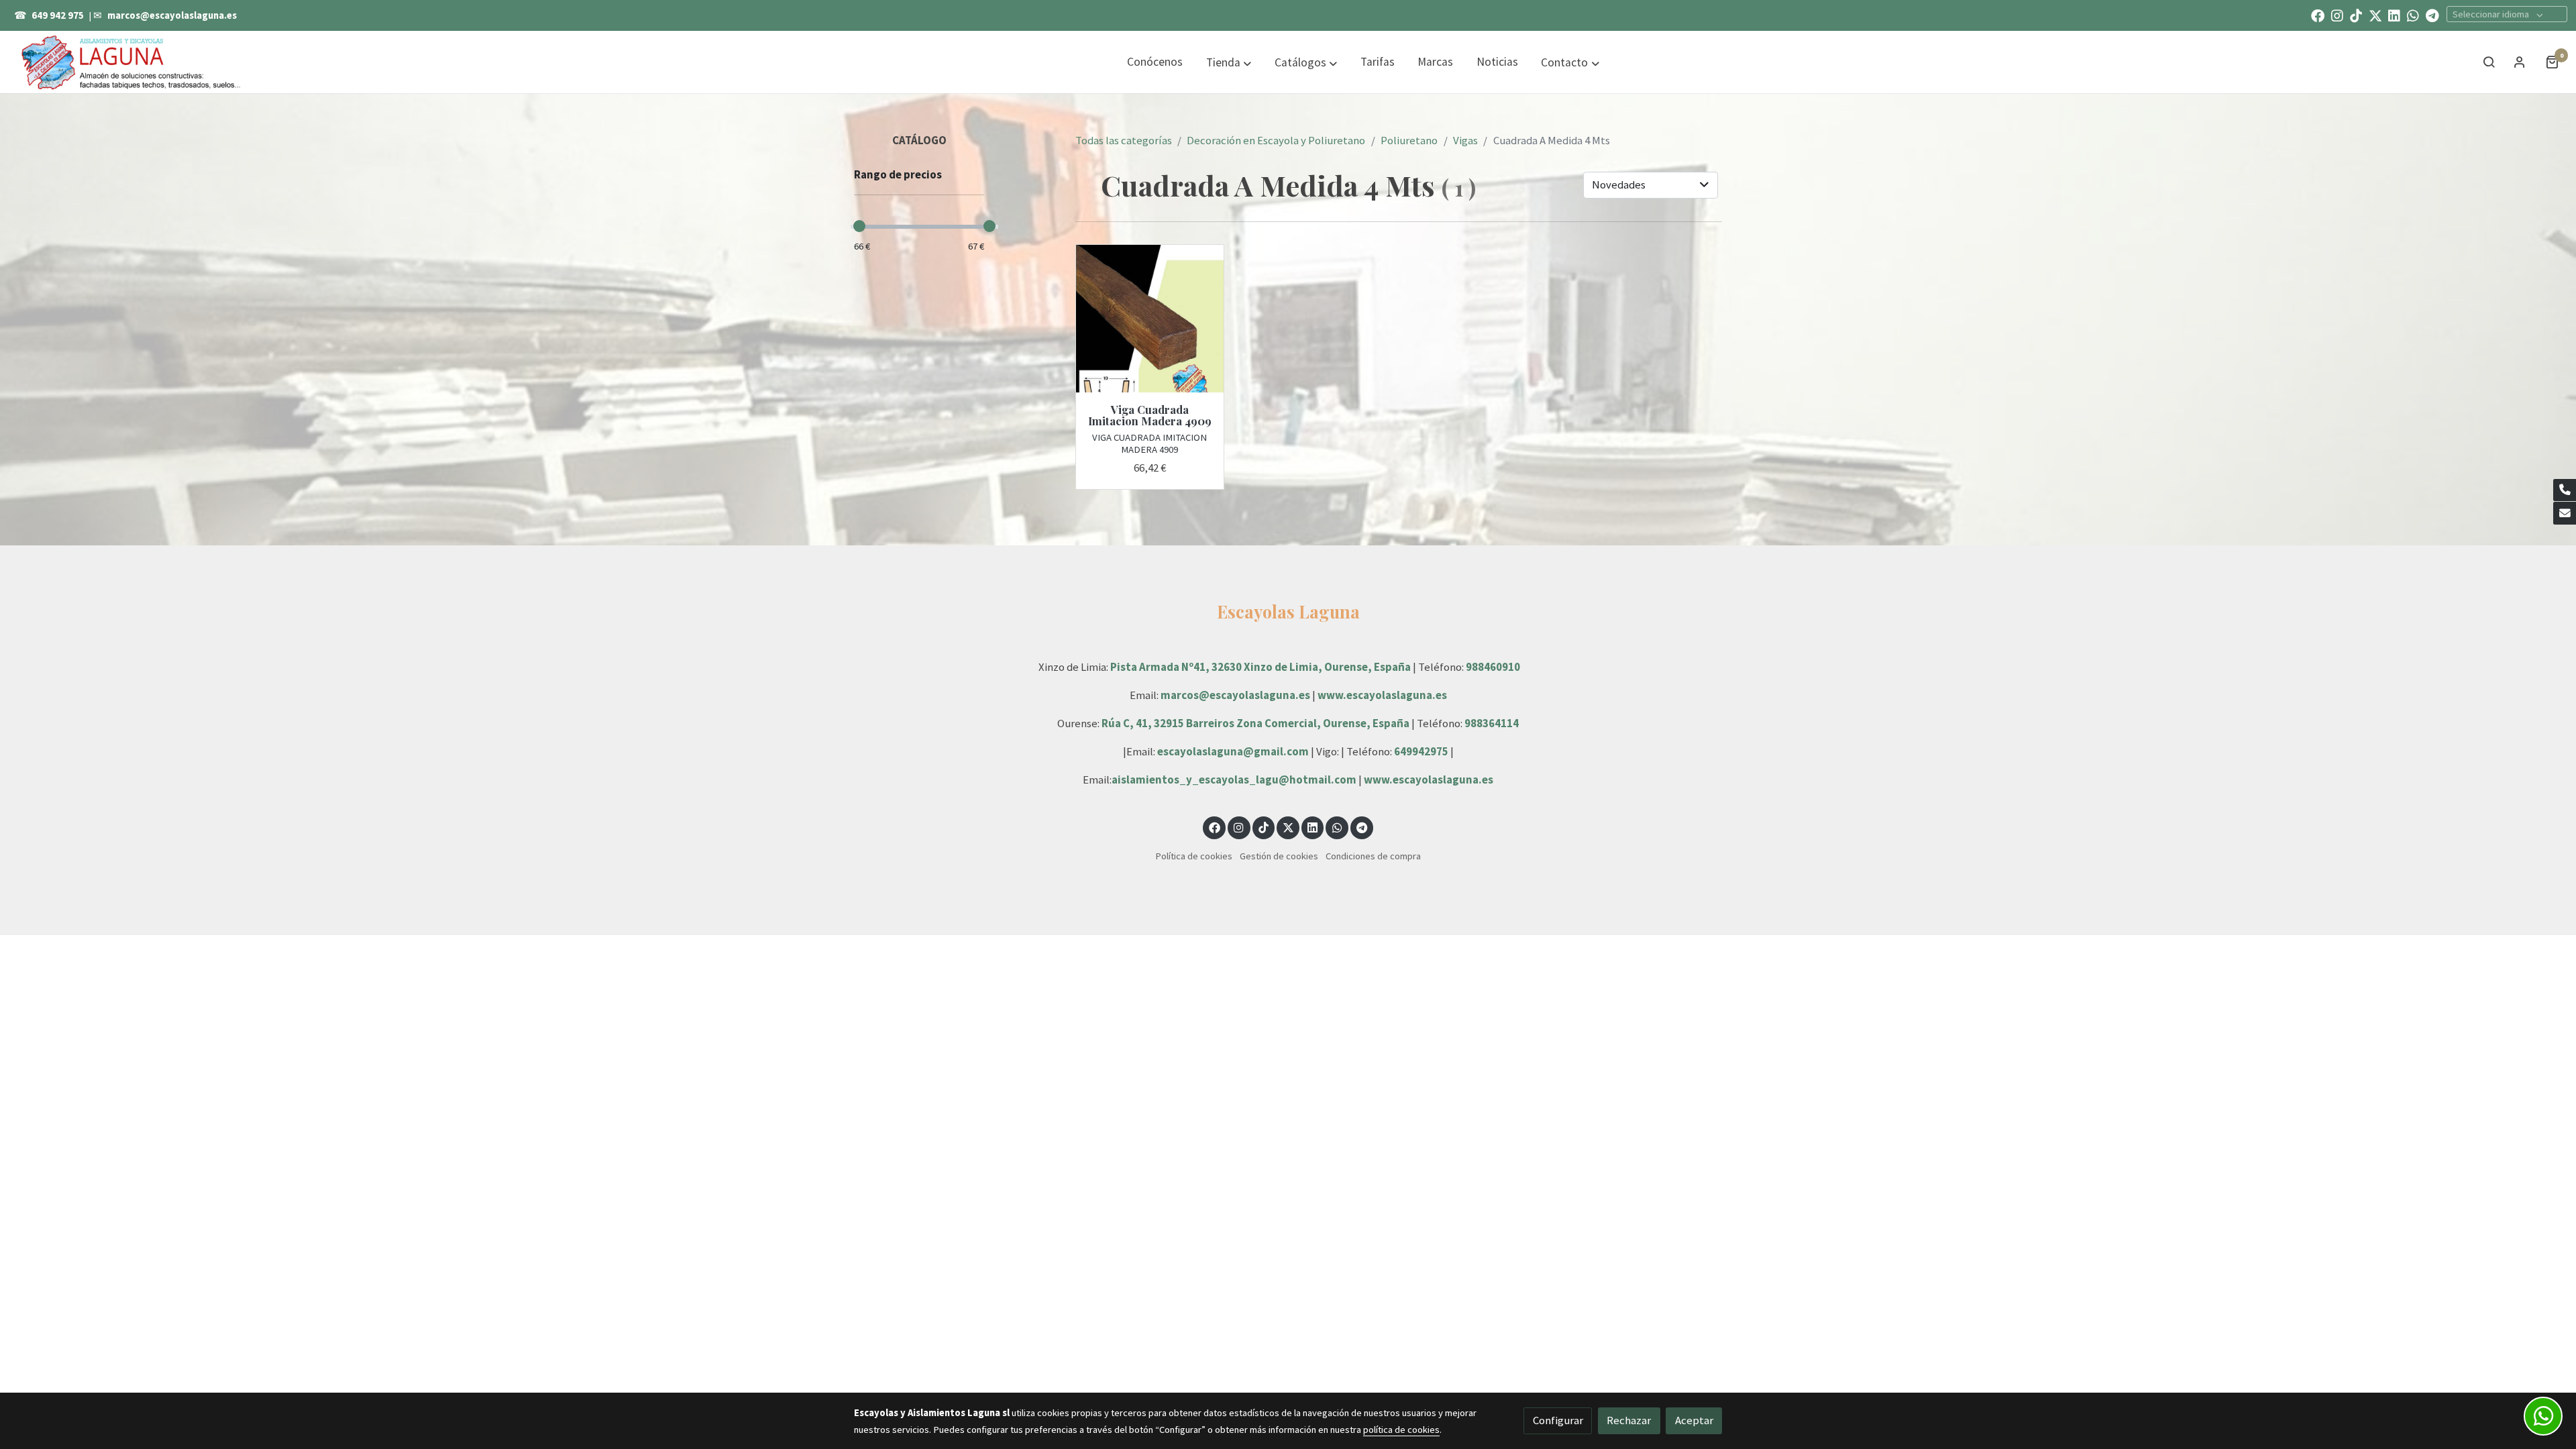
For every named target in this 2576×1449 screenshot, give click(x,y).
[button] (1229, 62)
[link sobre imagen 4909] (1150, 319)
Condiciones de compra (1373, 856)
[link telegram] (2432, 15)
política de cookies (1401, 1430)
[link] (131, 62)
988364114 (1492, 723)
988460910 (1493, 667)
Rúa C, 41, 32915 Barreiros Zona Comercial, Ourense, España (1256, 723)
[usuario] (2520, 62)
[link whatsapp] (2413, 15)
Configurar (1558, 1420)
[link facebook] (2318, 15)
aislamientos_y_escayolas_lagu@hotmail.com (1235, 780)
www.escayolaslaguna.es (1382, 695)
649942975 (1421, 751)
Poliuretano (1409, 140)
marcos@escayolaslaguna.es (172, 15)
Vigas (1465, 140)
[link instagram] (2337, 15)
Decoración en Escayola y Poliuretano (1276, 140)
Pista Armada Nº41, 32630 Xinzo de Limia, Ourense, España (1260, 667)
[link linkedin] (2394, 15)
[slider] (859, 226)
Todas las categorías (1124, 140)
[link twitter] (2375, 15)
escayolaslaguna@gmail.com (1233, 751)
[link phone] (2565, 490)
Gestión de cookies (1279, 856)
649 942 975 (58, 15)
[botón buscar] (2489, 62)
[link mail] (2565, 513)
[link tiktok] (2356, 15)
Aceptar (1694, 1420)
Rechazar (1629, 1420)
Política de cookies (1194, 856)
